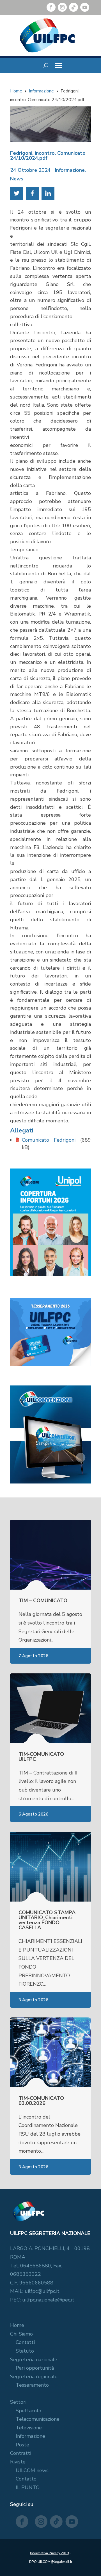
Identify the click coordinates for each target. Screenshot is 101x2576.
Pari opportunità (35, 2368)
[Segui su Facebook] (51, 7)
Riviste (18, 2462)
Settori (18, 2402)
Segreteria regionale (34, 2377)
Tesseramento (32, 2385)
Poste (22, 2445)
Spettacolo (28, 2411)
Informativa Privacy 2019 (49, 2553)
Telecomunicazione (38, 2419)
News (17, 179)
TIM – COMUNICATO (43, 1601)
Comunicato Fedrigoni (49, 1140)
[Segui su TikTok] (74, 7)
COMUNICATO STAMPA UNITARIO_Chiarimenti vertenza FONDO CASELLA (47, 1920)
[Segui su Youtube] (85, 7)
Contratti (21, 2453)
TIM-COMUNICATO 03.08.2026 (41, 2101)
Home (17, 2325)
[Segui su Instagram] (62, 7)
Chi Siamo (21, 2334)
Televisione (29, 2428)
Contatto (26, 2479)
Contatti (25, 2342)
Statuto (25, 2351)
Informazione (70, 170)
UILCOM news (32, 2470)
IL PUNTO (28, 2487)
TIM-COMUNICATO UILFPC (41, 1757)
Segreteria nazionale (34, 2360)
